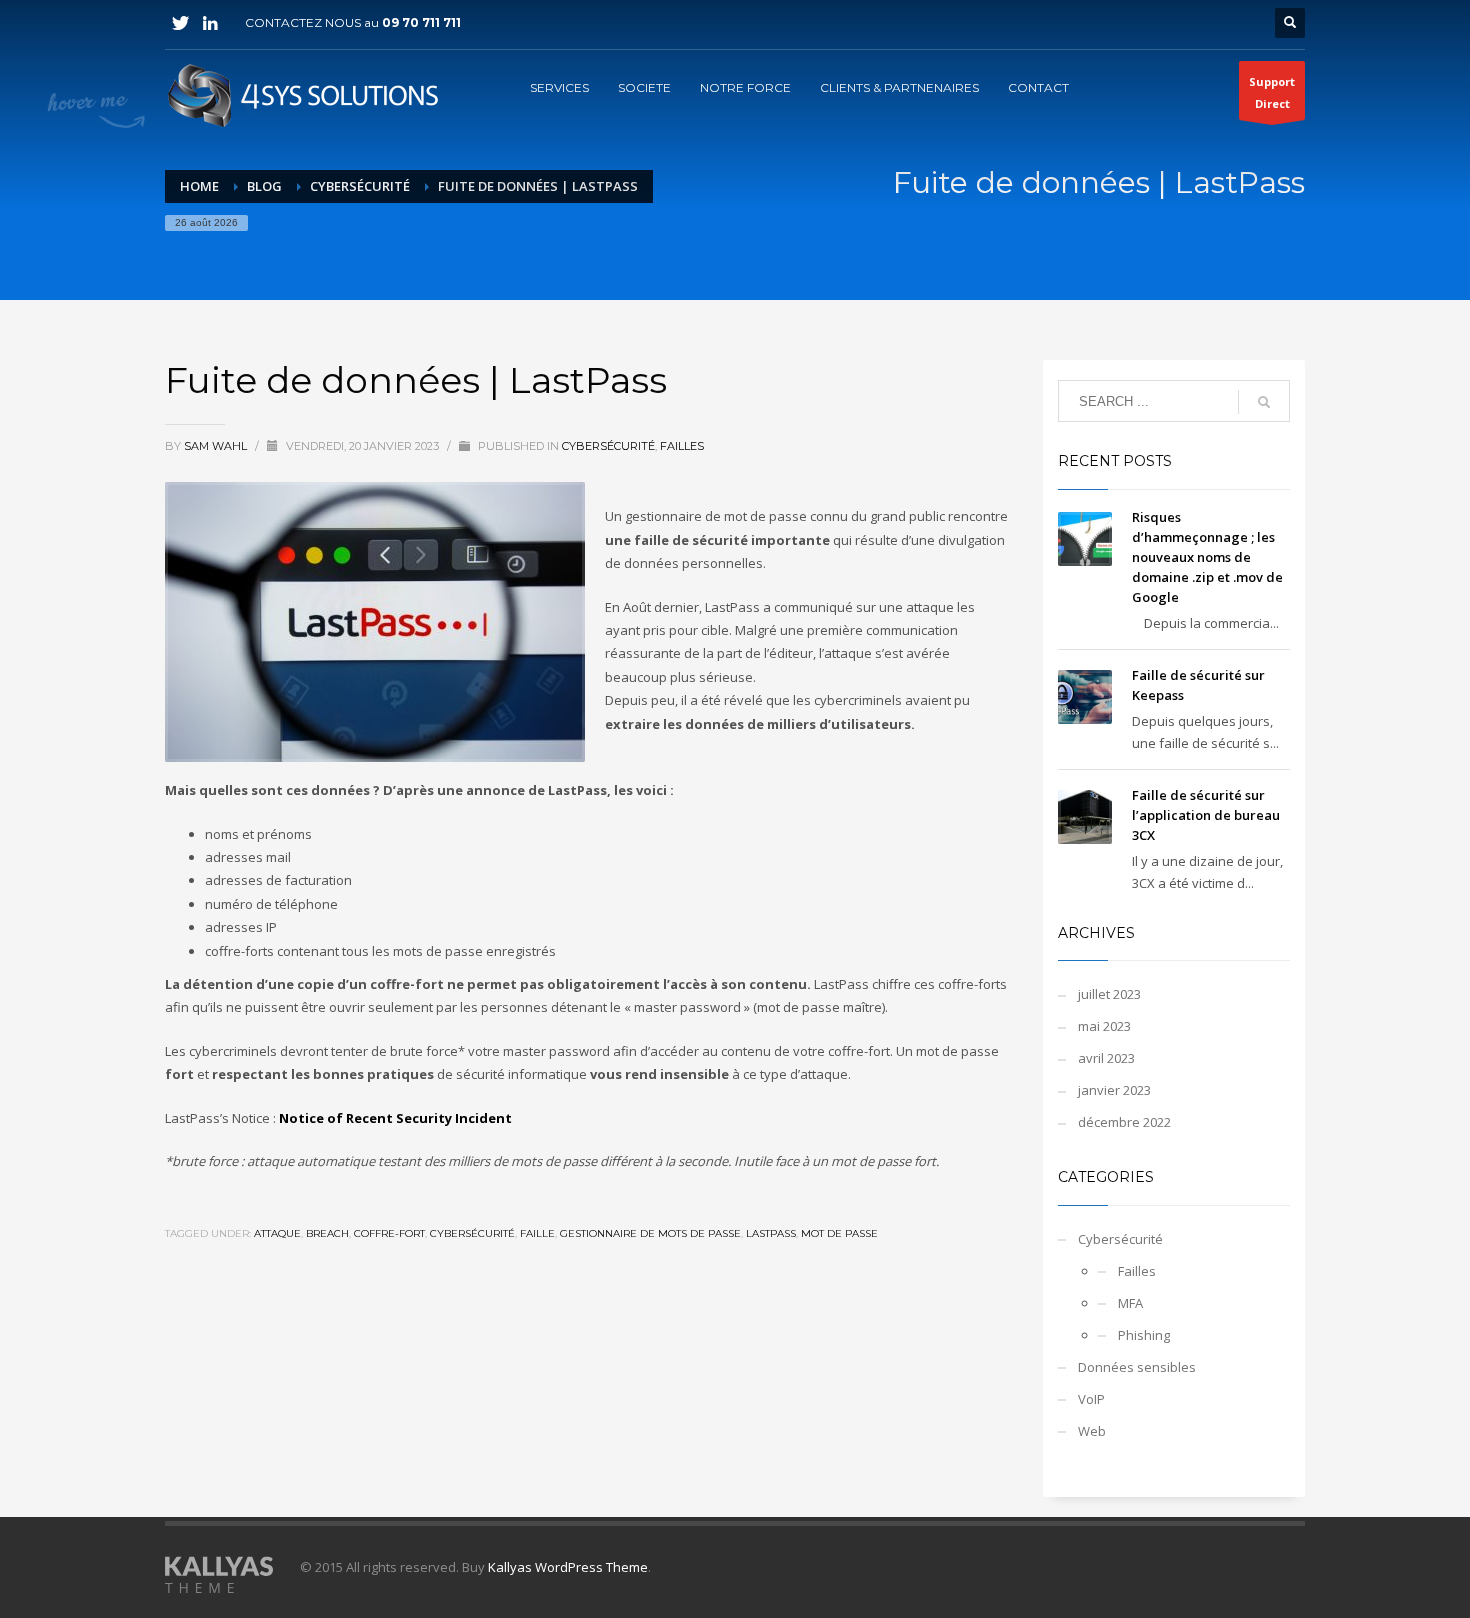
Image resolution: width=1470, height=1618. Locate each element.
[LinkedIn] (210, 23)
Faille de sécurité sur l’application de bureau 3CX (1206, 815)
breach (327, 1233)
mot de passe (839, 1233)
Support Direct (1272, 92)
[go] (1264, 402)
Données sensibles (1137, 1367)
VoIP (1091, 1399)
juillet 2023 (1109, 994)
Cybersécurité (608, 446)
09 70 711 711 (421, 22)
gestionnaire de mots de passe (650, 1233)
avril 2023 (1106, 1058)
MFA (1130, 1303)
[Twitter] (180, 23)
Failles (682, 446)
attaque (277, 1233)
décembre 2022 (1124, 1122)
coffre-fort (389, 1233)
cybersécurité (472, 1233)
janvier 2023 (1114, 1090)
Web (1092, 1431)
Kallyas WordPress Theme (568, 1567)
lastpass (771, 1233)
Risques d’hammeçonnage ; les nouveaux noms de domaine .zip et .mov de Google (1207, 557)
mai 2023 (1104, 1026)
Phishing (1144, 1335)
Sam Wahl (217, 446)
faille (537, 1233)
